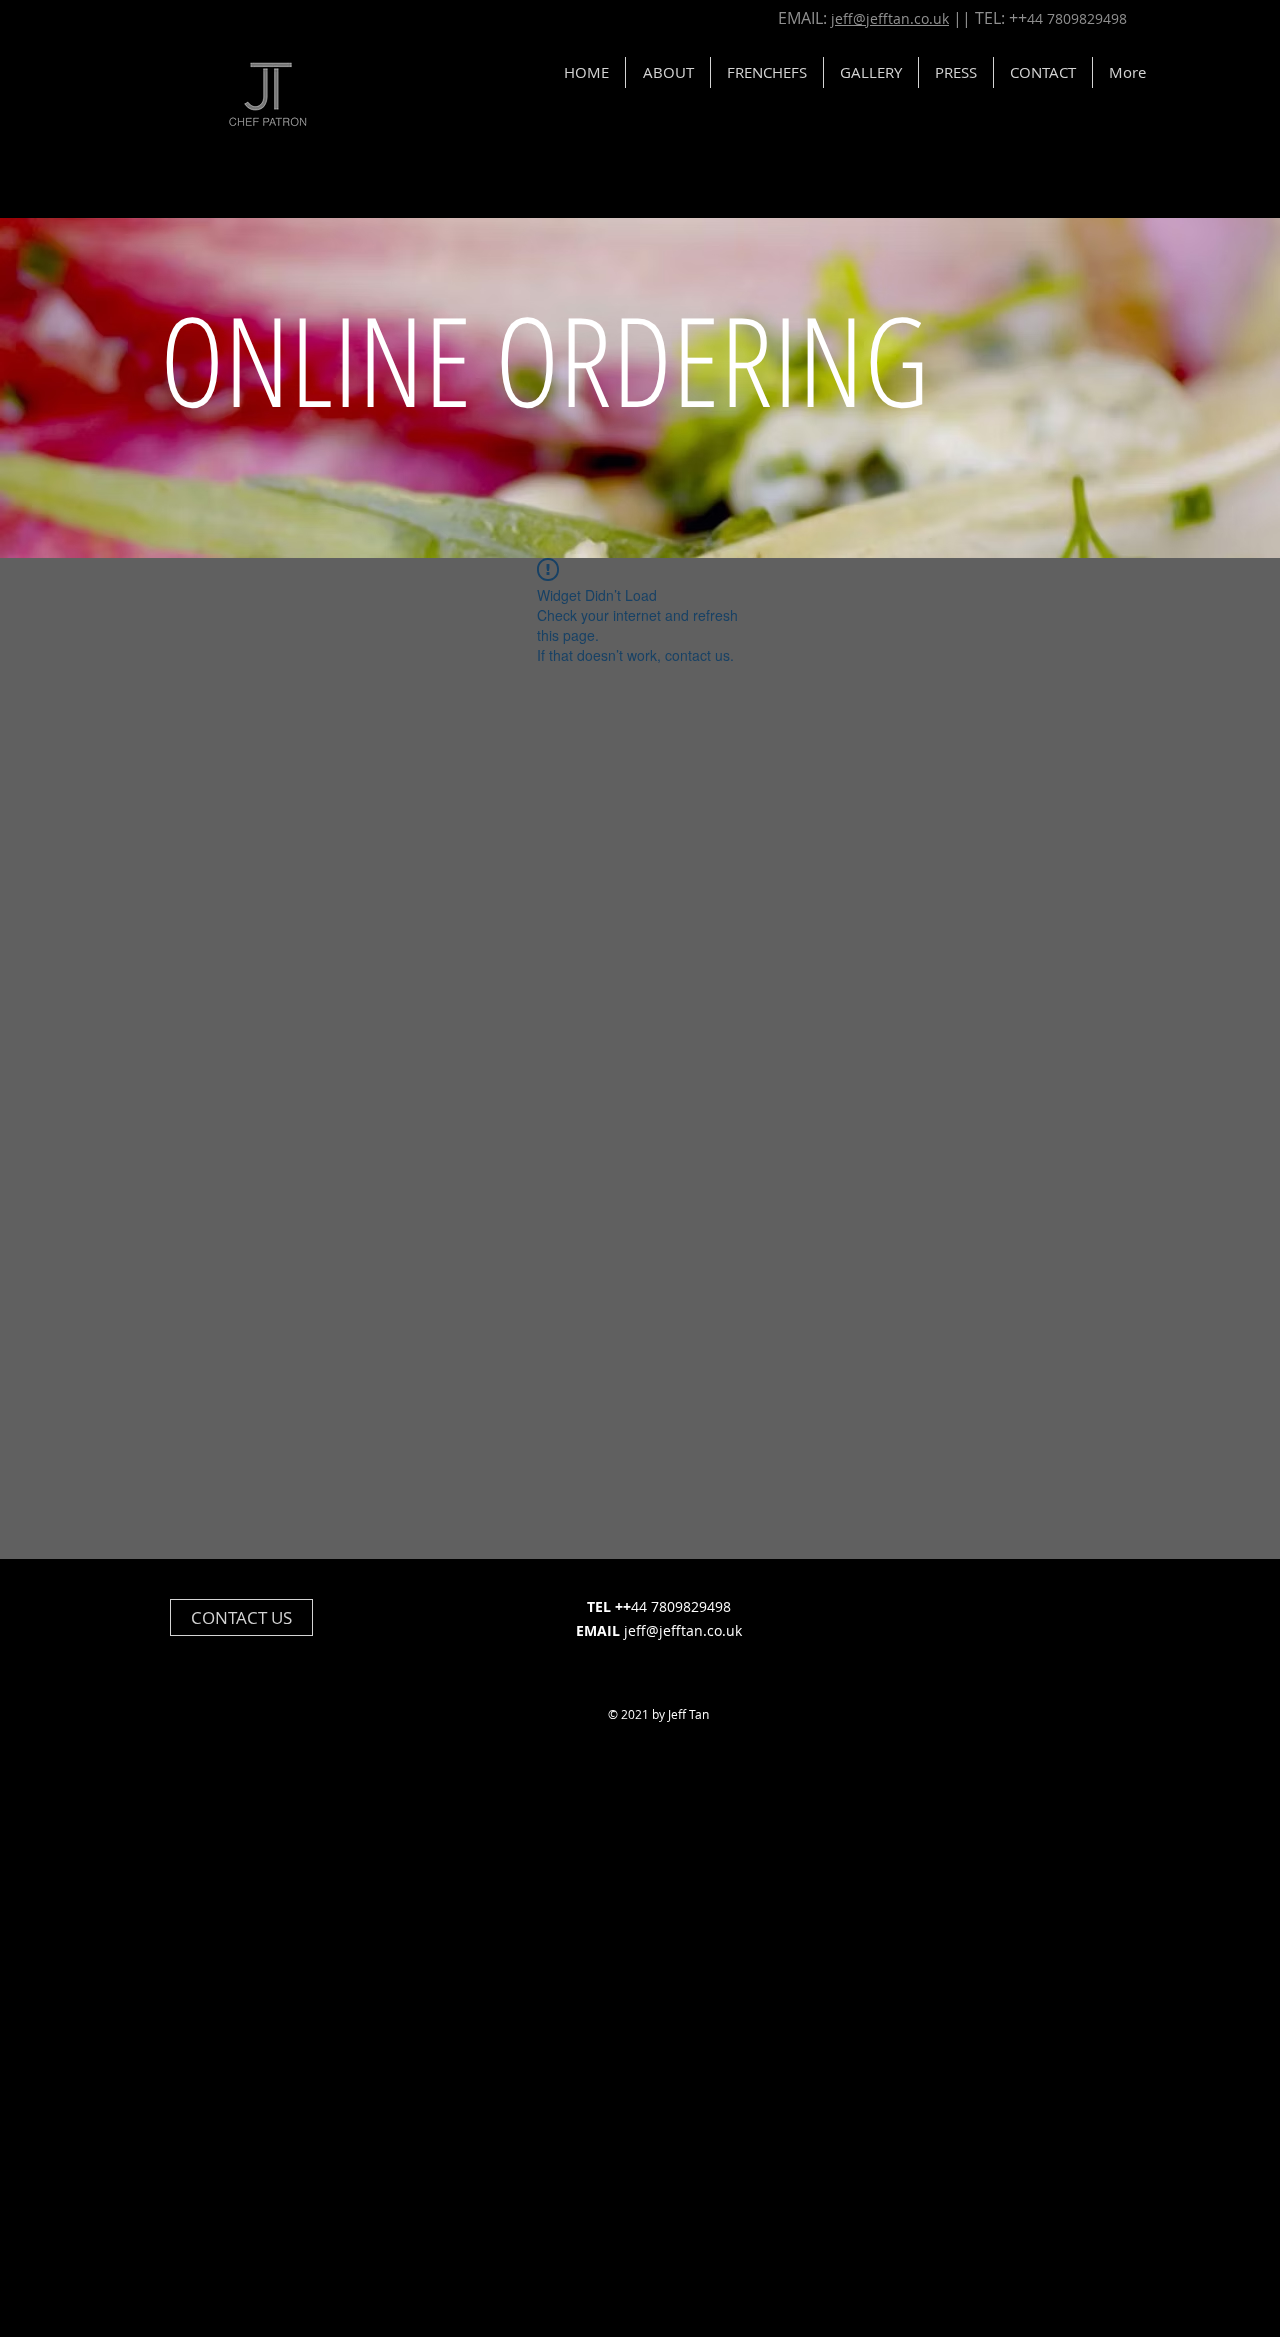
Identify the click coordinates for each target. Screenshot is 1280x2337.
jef (842, 18)
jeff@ (641, 1630)
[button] (1043, 72)
